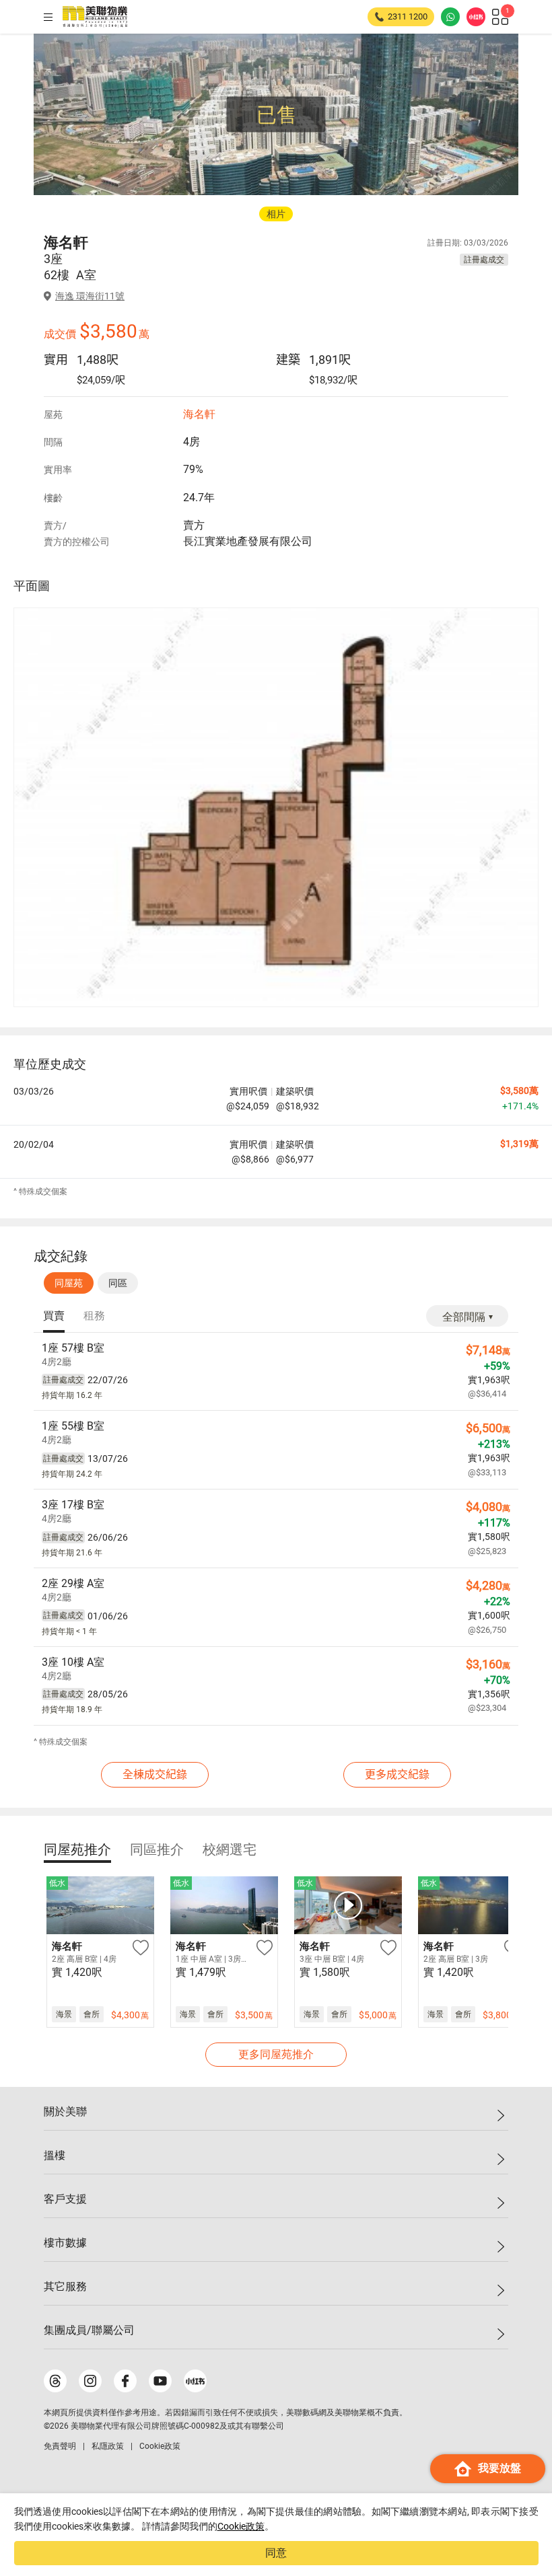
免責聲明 (60, 2446)
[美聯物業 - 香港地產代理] (95, 17)
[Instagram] (90, 2381)
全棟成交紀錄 (155, 1774)
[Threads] (55, 2381)
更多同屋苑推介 (276, 2054)
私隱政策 (108, 2446)
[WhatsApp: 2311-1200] (450, 17)
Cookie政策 (241, 2526)
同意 (276, 2553)
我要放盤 (499, 2468)
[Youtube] (160, 2381)
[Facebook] (125, 2381)
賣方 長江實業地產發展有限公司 (248, 533)
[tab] (54, 1317)
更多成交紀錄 (397, 1774)
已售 (277, 115)
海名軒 (199, 414)
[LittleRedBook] (195, 2381)
